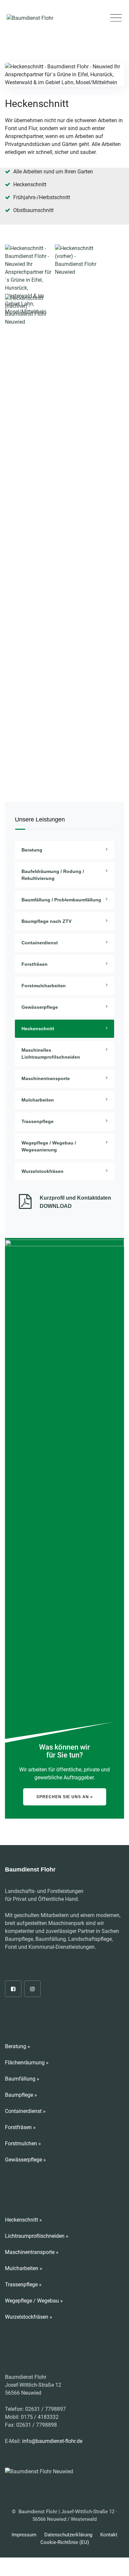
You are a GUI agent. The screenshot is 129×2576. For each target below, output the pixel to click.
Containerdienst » (25, 2111)
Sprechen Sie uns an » (65, 1797)
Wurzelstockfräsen (43, 1171)
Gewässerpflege (40, 1007)
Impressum (24, 2535)
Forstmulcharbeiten (44, 986)
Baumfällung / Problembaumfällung (61, 900)
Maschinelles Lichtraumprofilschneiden (51, 1053)
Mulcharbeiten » (24, 2268)
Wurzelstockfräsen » (29, 2317)
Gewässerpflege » (25, 2160)
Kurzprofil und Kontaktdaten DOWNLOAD (75, 1202)
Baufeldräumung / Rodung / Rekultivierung (53, 875)
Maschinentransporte (46, 1078)
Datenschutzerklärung (68, 2535)
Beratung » (18, 2046)
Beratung (32, 850)
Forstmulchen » (23, 2143)
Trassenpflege (38, 1121)
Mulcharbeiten (38, 1100)
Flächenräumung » (27, 2063)
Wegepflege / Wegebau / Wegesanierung (49, 1146)
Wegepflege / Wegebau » (34, 2301)
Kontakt (109, 2535)
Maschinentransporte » (32, 2252)
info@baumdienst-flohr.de (52, 2441)
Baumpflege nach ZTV (46, 921)
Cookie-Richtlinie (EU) (65, 2542)
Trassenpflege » (23, 2285)
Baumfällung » (22, 2079)
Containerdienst (40, 943)
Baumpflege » (21, 2095)
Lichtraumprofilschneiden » (37, 2236)
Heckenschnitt (38, 1029)
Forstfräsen (35, 964)
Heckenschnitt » (23, 2220)
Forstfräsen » (20, 2127)
